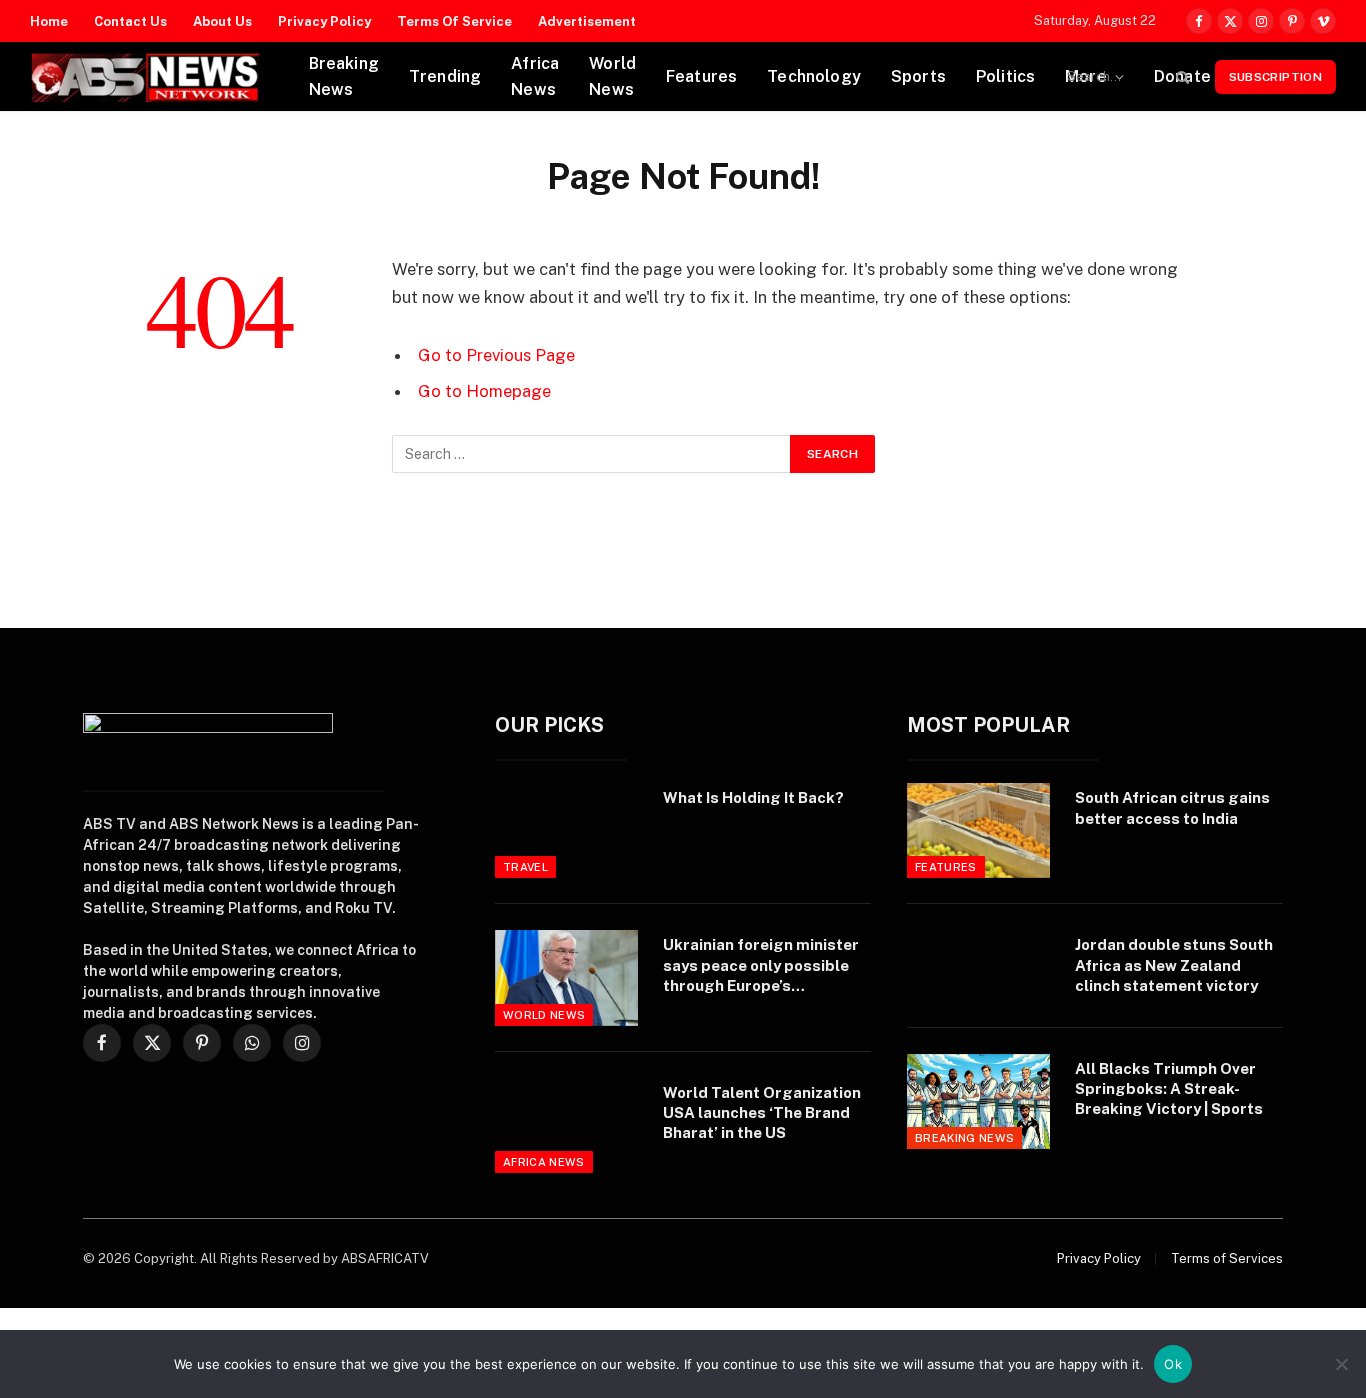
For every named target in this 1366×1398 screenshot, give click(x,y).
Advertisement (587, 21)
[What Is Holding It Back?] (566, 830)
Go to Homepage (484, 391)
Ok (1173, 1364)
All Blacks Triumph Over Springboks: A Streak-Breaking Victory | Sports (1169, 1089)
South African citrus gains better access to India (1172, 807)
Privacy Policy (324, 21)
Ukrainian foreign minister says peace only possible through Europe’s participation (761, 966)
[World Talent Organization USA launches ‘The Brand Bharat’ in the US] (566, 1125)
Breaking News (344, 76)
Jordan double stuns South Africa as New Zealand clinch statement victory (1174, 965)
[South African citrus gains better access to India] (978, 830)
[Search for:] (592, 454)
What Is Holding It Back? (753, 797)
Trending (445, 76)
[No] (1341, 1364)
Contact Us (130, 21)
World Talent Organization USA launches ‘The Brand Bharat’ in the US (762, 1113)
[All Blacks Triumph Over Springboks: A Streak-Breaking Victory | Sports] (978, 1101)
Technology (814, 76)
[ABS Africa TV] (144, 77)
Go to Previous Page (496, 355)
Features (701, 76)
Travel (525, 867)
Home (49, 21)
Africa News (535, 76)
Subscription (1275, 77)
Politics (1005, 76)
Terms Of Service (454, 21)
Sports (918, 76)
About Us (222, 21)
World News (612, 76)
